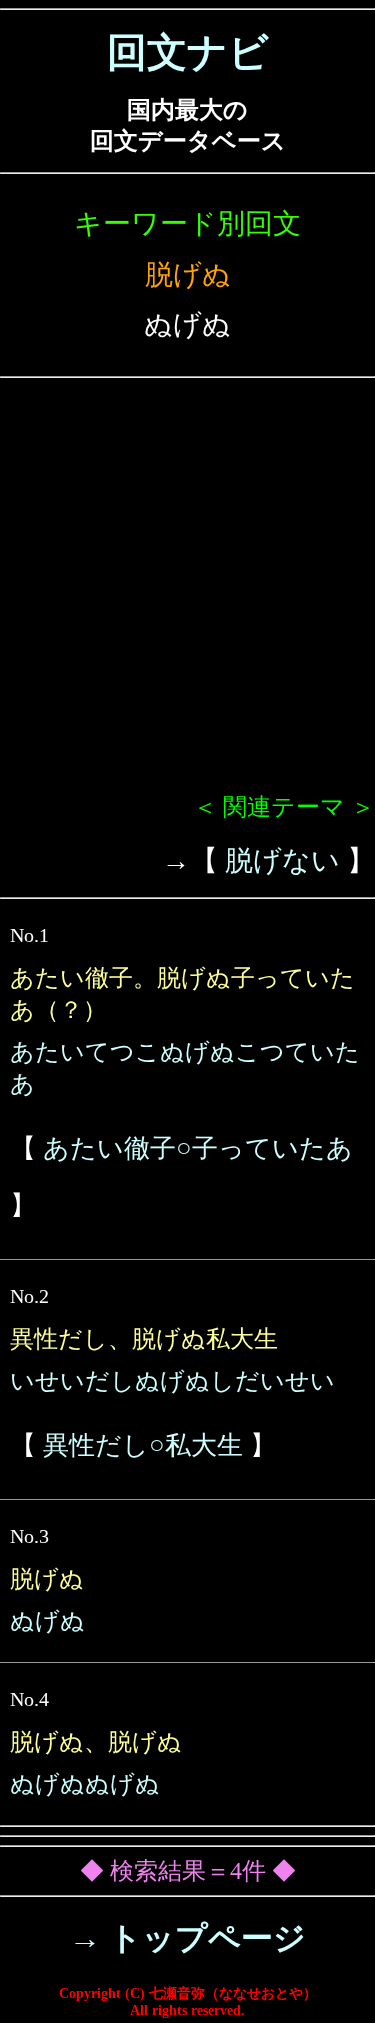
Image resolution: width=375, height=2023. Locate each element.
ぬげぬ (47, 1621)
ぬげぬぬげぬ (85, 1784)
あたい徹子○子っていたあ (198, 1148)
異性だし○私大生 (143, 1445)
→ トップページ (187, 1938)
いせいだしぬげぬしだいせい (172, 1381)
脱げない (282, 860)
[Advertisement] (187, 593)
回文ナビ (188, 52)
